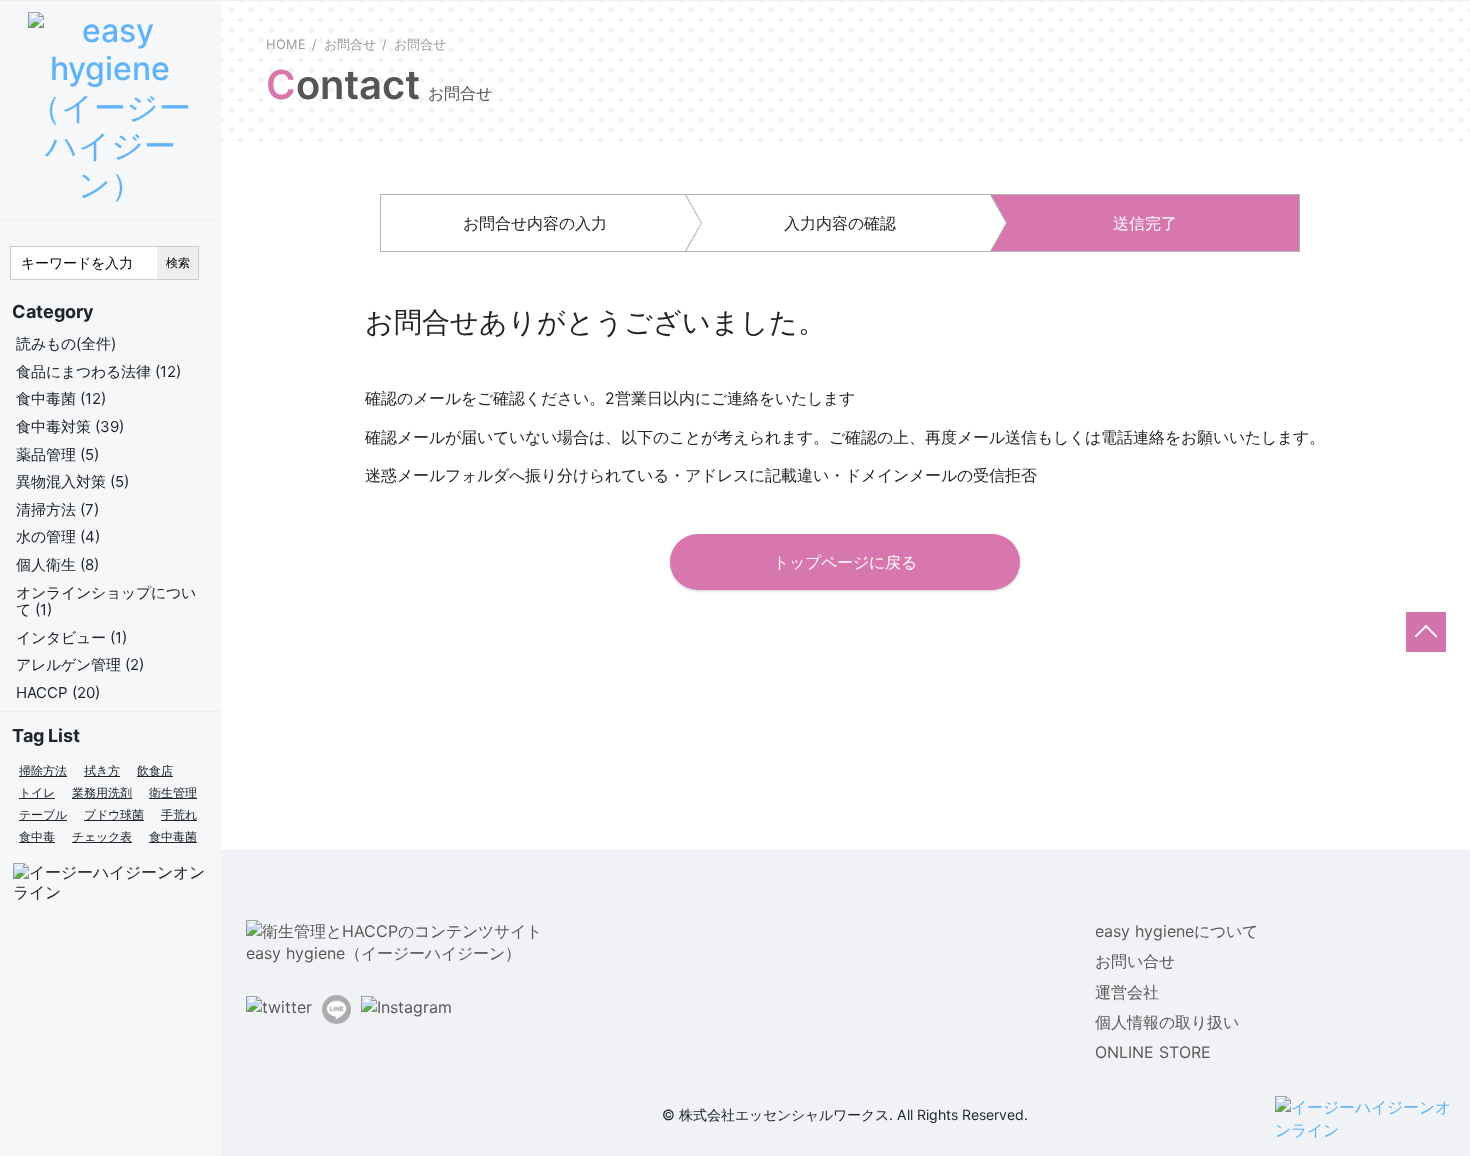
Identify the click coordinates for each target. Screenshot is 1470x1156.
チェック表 (102, 836)
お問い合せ (1135, 961)
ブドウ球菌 (114, 814)
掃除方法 (43, 770)
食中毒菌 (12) (61, 398)
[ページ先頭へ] (1426, 632)
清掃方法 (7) (57, 509)
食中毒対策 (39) (70, 426)
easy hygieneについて (1176, 931)
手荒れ (179, 814)
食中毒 (37, 836)
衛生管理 (173, 792)
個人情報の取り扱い (1167, 1022)
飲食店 (155, 770)
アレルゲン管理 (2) (80, 664)
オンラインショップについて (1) (106, 601)
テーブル (43, 814)
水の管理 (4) (58, 536)
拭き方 (102, 770)
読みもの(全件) (66, 343)
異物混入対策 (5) (72, 481)
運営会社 (1127, 992)
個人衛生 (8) (57, 564)
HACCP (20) (58, 692)
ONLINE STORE (1153, 1052)
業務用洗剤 (102, 792)
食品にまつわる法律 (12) (98, 371)
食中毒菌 (173, 836)
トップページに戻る (845, 562)
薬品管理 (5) (57, 454)
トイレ (37, 792)
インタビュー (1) (71, 637)
